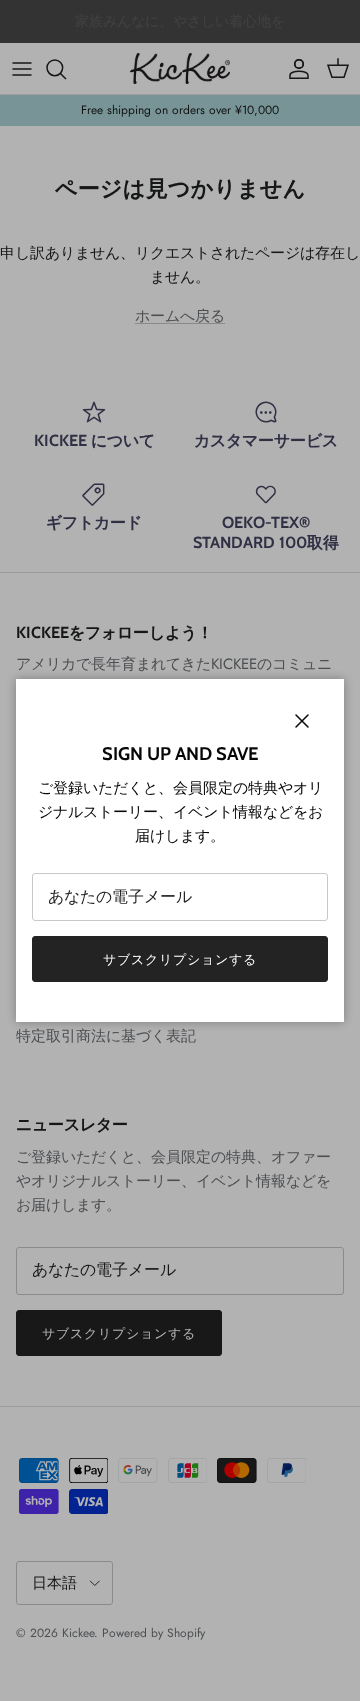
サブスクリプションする (180, 959)
